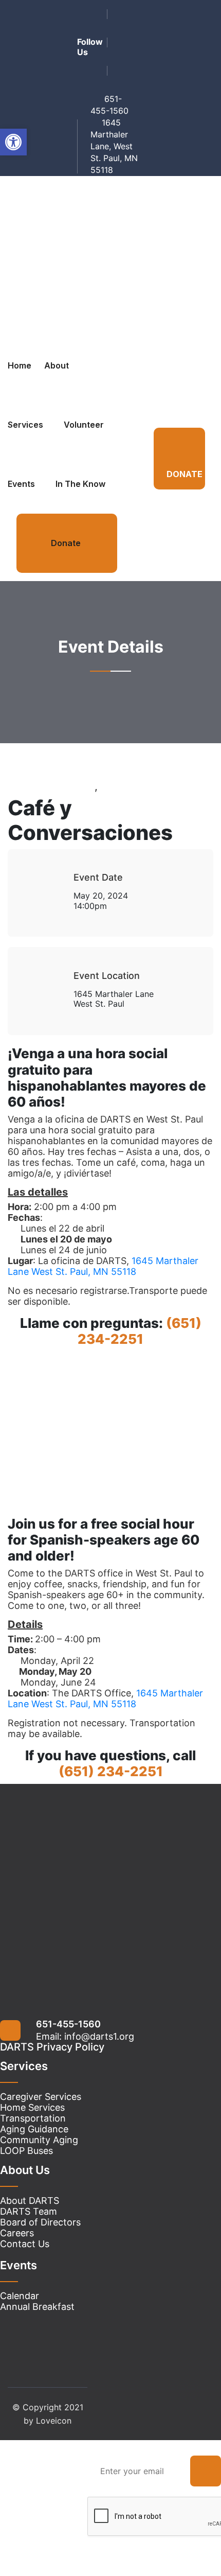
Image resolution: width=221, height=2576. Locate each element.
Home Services (32, 2107)
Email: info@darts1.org (85, 2036)
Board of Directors (40, 2222)
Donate (66, 543)
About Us (25, 2170)
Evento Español (138, 786)
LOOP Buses (26, 2151)
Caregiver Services (41, 2097)
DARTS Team (29, 2211)
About (57, 365)
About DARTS (30, 2201)
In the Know (80, 484)
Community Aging (39, 2140)
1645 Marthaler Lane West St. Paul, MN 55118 (103, 1266)
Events (21, 484)
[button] (13, 142)
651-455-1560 (68, 2024)
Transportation (33, 2118)
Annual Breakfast (37, 2307)
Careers (17, 2233)
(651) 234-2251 (140, 1331)
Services (25, 425)
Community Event (51, 786)
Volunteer (84, 425)
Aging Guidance (34, 2129)
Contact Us (25, 2244)
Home (20, 365)
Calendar (20, 2296)
